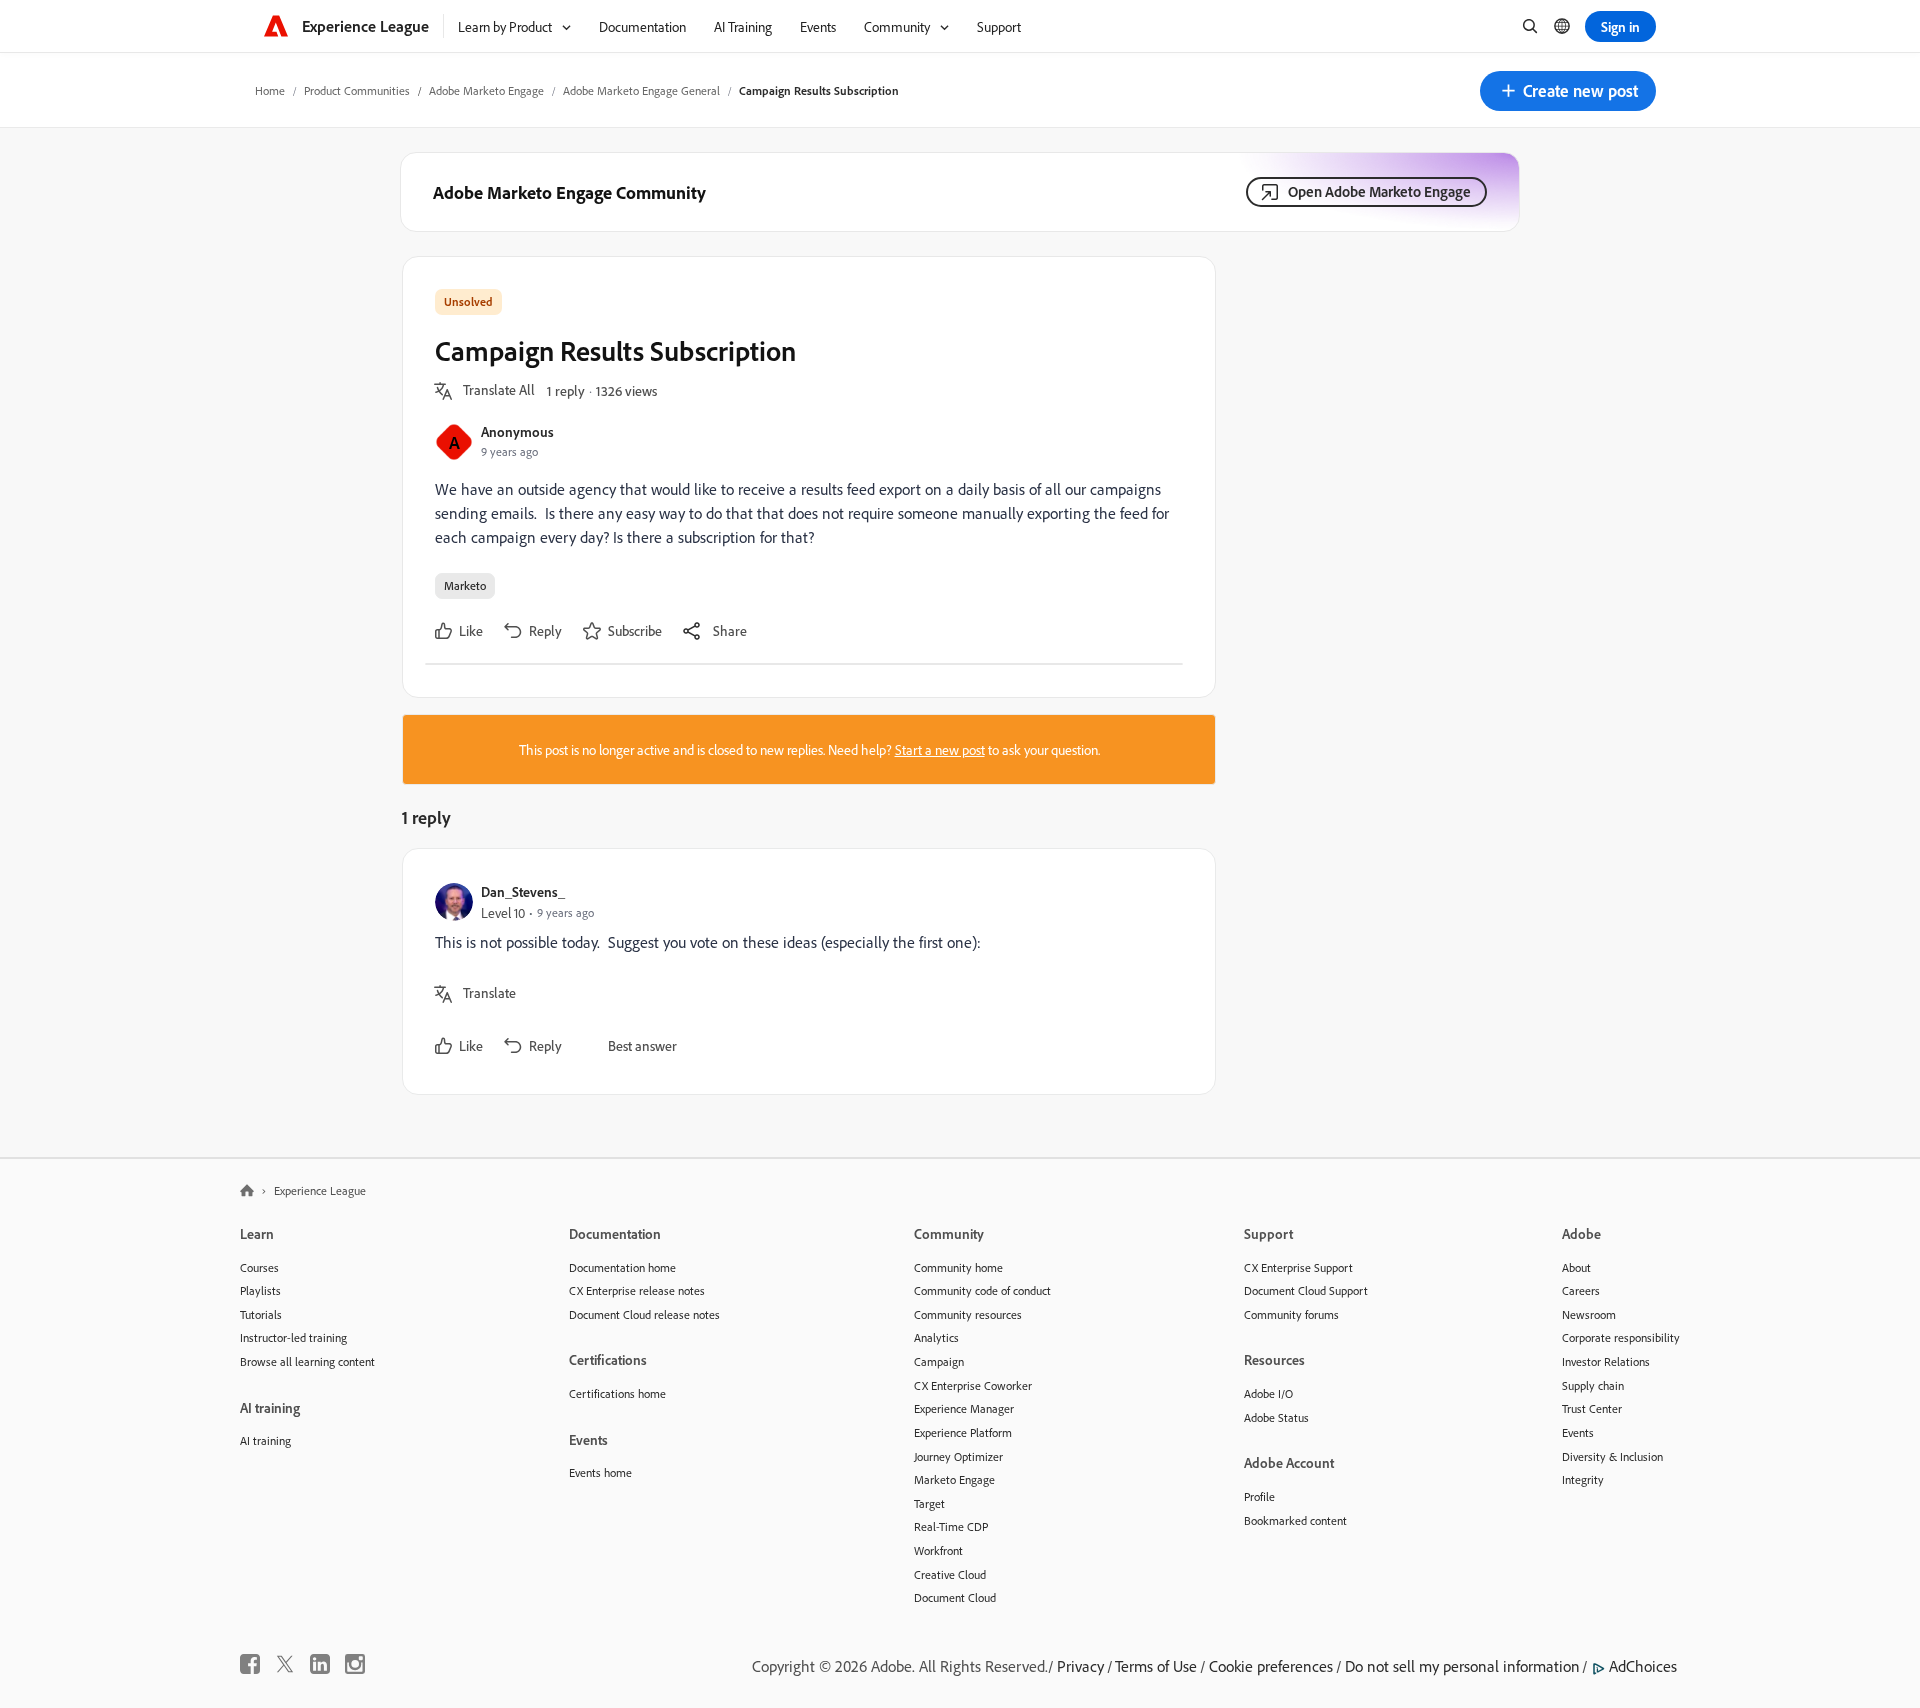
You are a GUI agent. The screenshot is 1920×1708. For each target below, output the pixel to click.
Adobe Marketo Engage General (641, 90)
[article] (804, 971)
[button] (1568, 91)
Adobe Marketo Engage (486, 90)
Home (270, 90)
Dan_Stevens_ (523, 891)
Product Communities (357, 90)
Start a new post (940, 749)
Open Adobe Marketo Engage (1379, 191)
